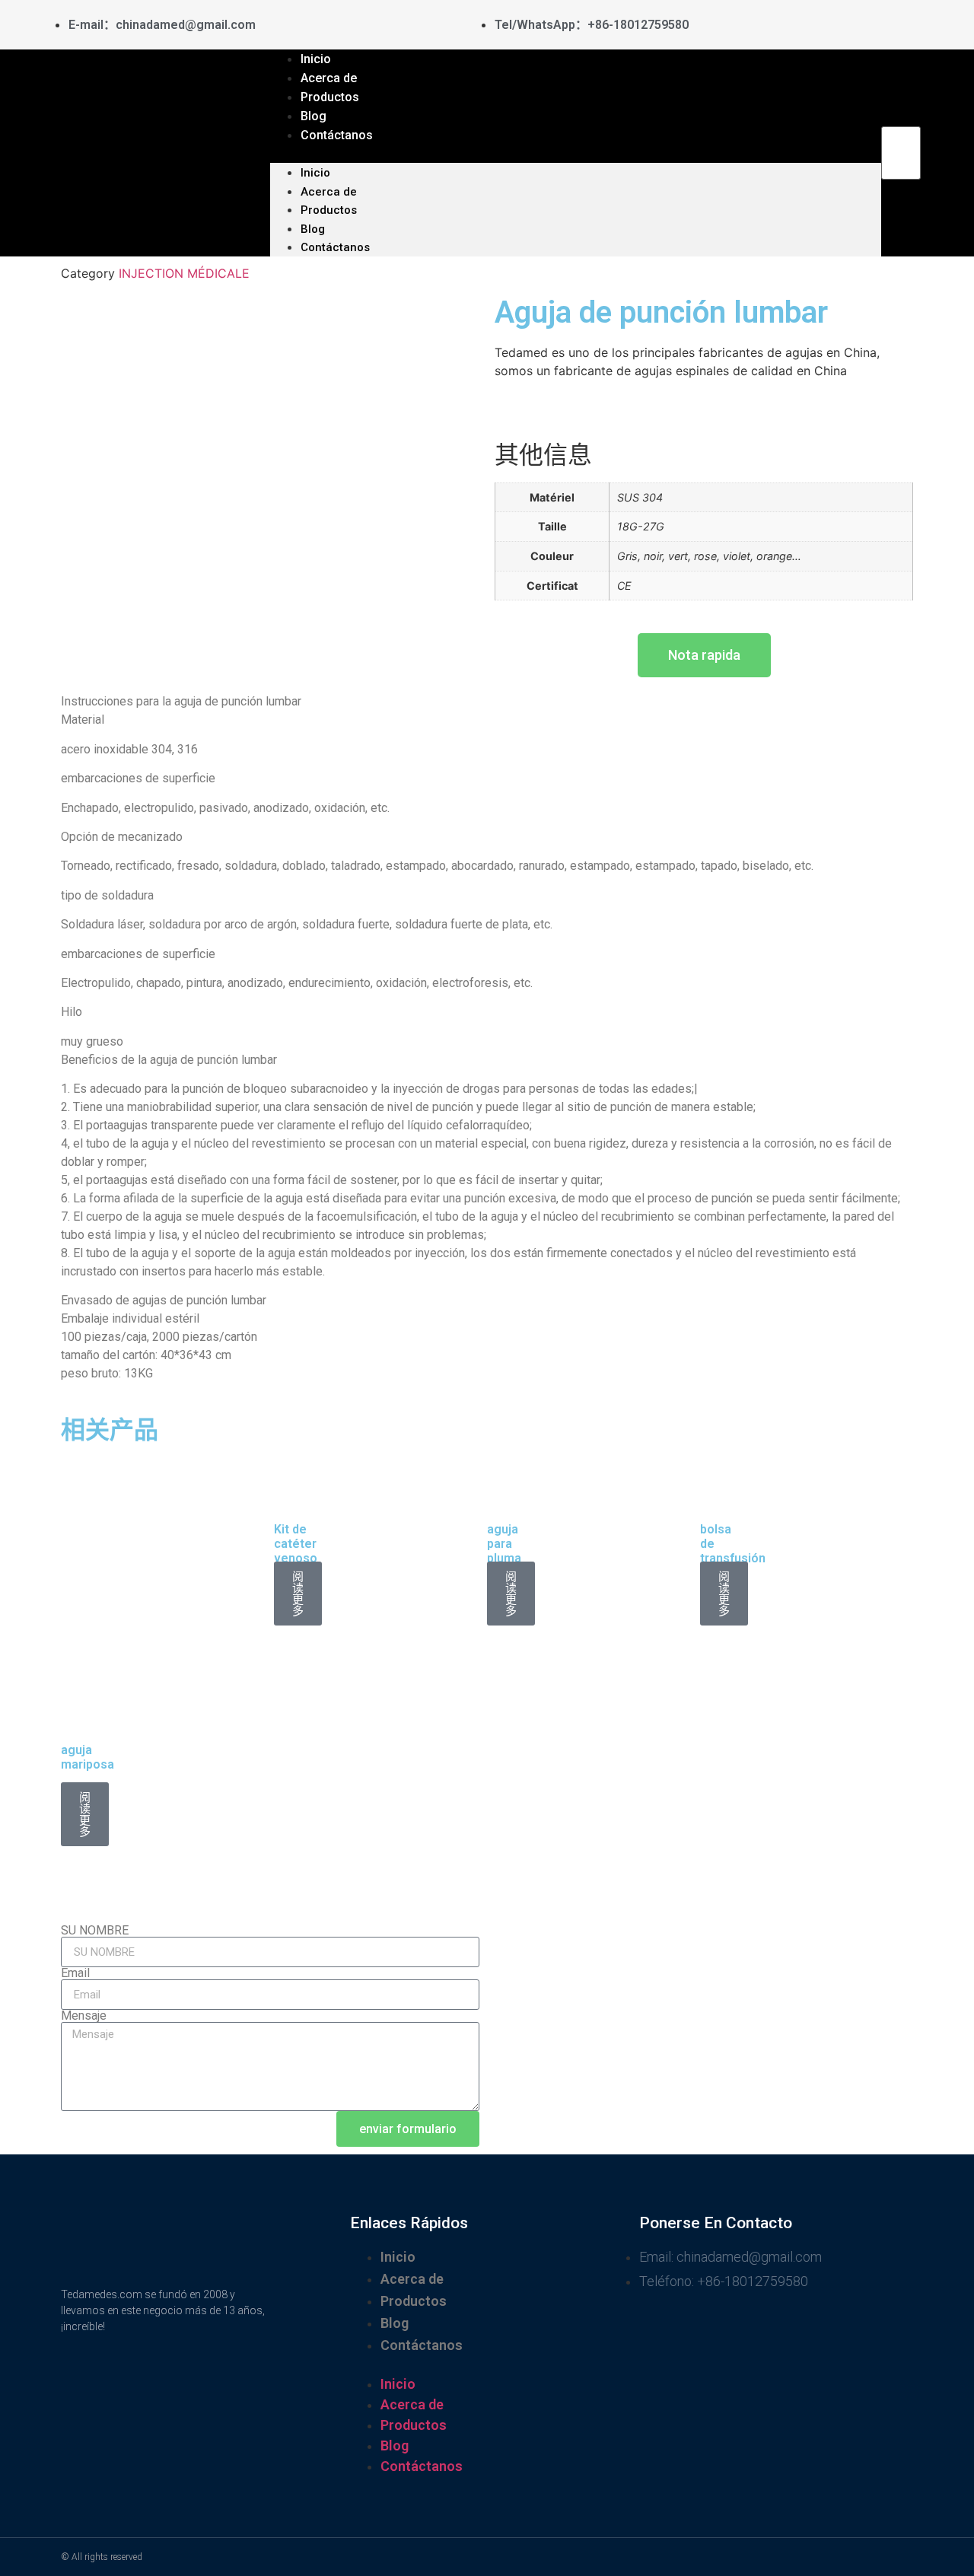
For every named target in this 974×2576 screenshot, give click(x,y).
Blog (313, 229)
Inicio (315, 173)
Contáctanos (337, 135)
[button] (576, 154)
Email (75, 1973)
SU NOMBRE (95, 1931)
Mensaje (84, 2016)
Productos (329, 210)
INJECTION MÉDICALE (184, 273)
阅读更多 (298, 1594)
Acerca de (329, 192)
